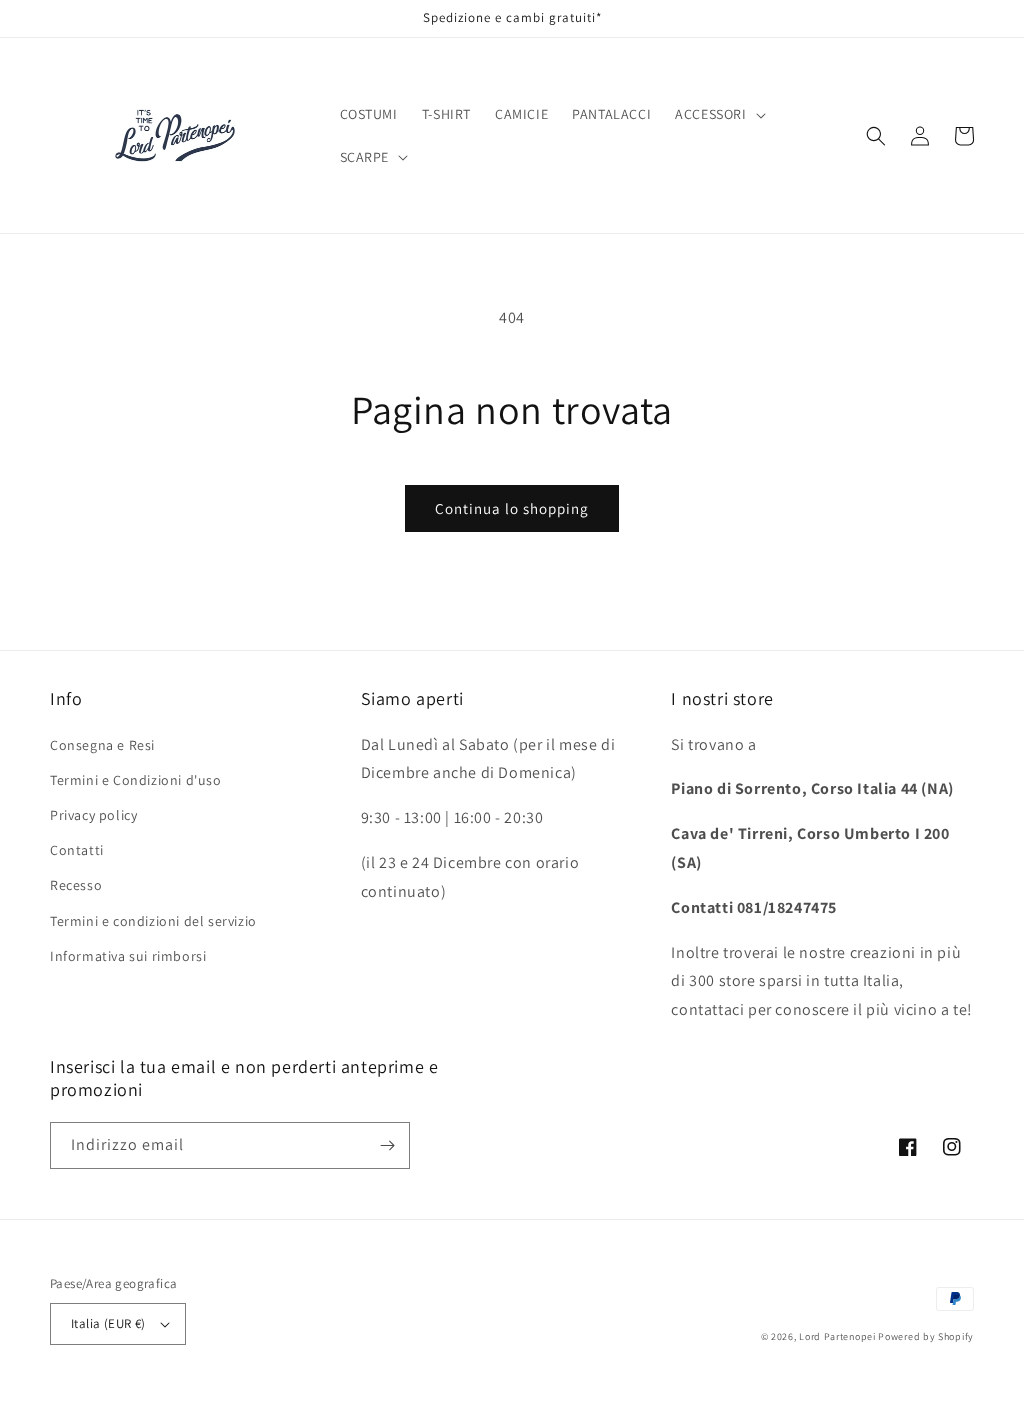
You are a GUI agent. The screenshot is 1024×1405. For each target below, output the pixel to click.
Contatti (77, 850)
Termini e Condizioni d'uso (136, 780)
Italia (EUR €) (108, 1323)
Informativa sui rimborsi (128, 956)
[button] (718, 114)
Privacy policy (93, 815)
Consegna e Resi (102, 745)
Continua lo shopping (512, 508)
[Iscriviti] (387, 1145)
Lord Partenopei (837, 1336)
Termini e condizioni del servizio (153, 921)
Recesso (76, 885)
